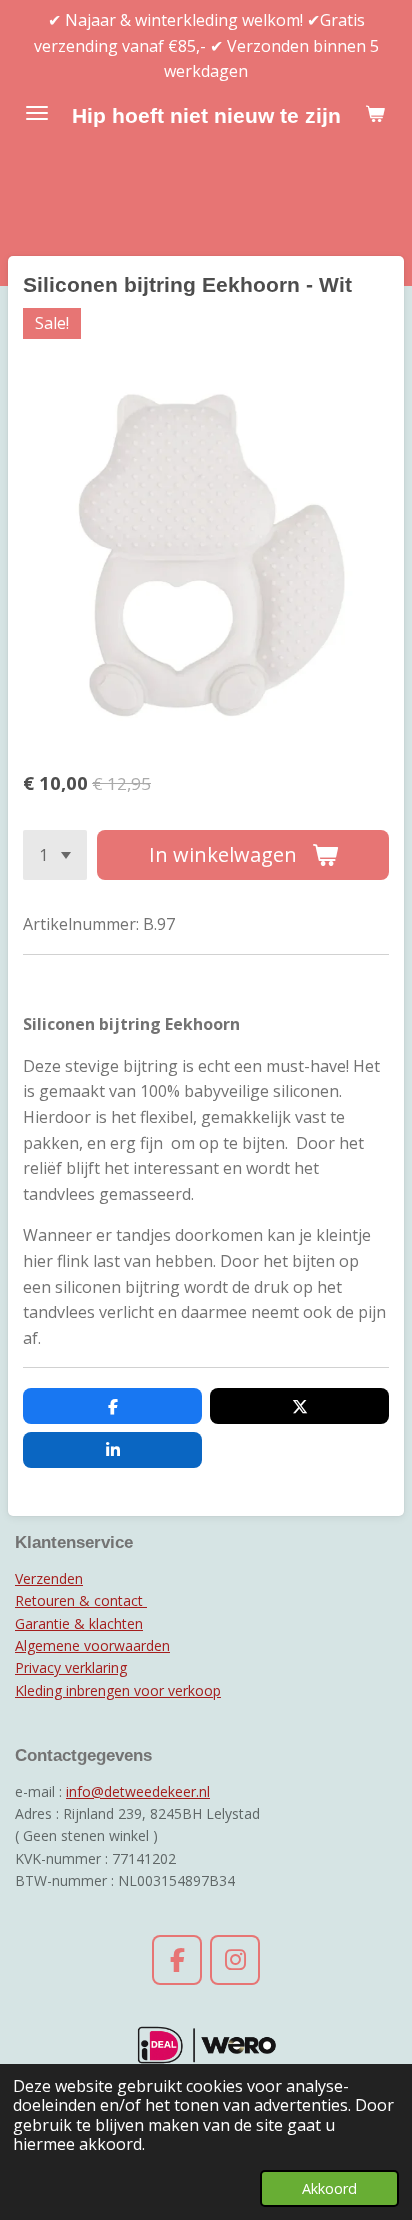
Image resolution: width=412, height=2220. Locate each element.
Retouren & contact (81, 1600)
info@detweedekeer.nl (138, 1791)
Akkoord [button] (329, 2188)
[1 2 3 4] (55, 855)
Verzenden (49, 1578)
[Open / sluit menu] (37, 113)
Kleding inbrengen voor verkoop (118, 1690)
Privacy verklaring (71, 1667)
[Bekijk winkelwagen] (375, 113)
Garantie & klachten (79, 1623)
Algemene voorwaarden (92, 1645)
